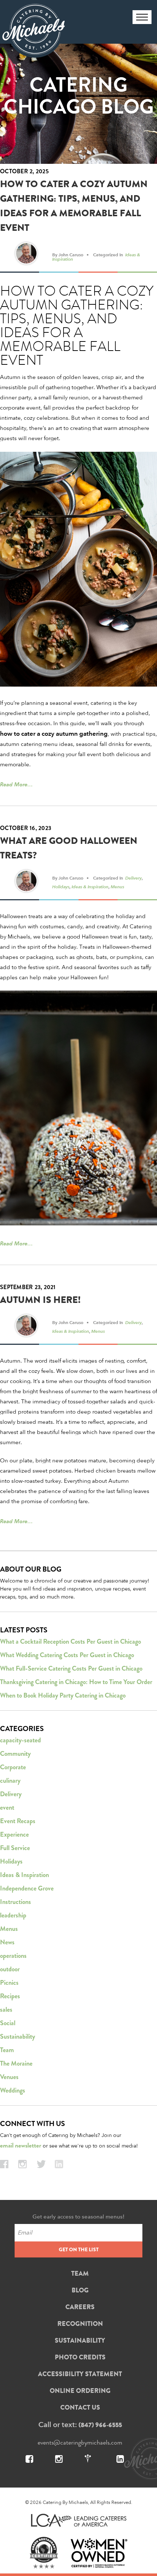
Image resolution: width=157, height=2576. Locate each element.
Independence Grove (27, 1888)
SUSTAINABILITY (80, 2340)
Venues (9, 2077)
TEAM (80, 2273)
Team (7, 2050)
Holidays (61, 886)
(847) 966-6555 (100, 2425)
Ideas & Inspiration (90, 886)
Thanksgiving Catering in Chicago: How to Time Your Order (76, 1682)
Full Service (15, 1848)
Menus (117, 886)
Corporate (13, 1767)
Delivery (133, 878)
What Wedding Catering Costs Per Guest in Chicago (67, 1655)
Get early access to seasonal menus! (78, 2217)
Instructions (16, 1902)
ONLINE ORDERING (80, 2391)
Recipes (10, 1996)
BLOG (80, 2290)
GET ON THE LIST (79, 2249)
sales (6, 2010)
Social (8, 2023)
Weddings (13, 2090)
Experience (14, 1834)
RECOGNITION (80, 2324)
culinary (10, 1781)
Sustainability (18, 2036)
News (7, 1942)
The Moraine (16, 2063)
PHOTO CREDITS (80, 2357)
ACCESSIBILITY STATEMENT (80, 2374)
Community (15, 1754)
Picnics (9, 1983)
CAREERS (80, 2307)
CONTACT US (80, 2407)
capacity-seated (20, 1740)
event (7, 1807)
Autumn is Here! (40, 1300)
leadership (13, 1915)
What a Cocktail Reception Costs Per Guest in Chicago (70, 1641)
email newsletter (21, 2146)
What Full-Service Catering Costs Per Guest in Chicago (71, 1668)
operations (13, 1956)
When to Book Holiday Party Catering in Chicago (63, 1695)
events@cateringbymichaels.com (80, 2442)
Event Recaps (18, 1821)
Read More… (16, 784)
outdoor (10, 1969)
